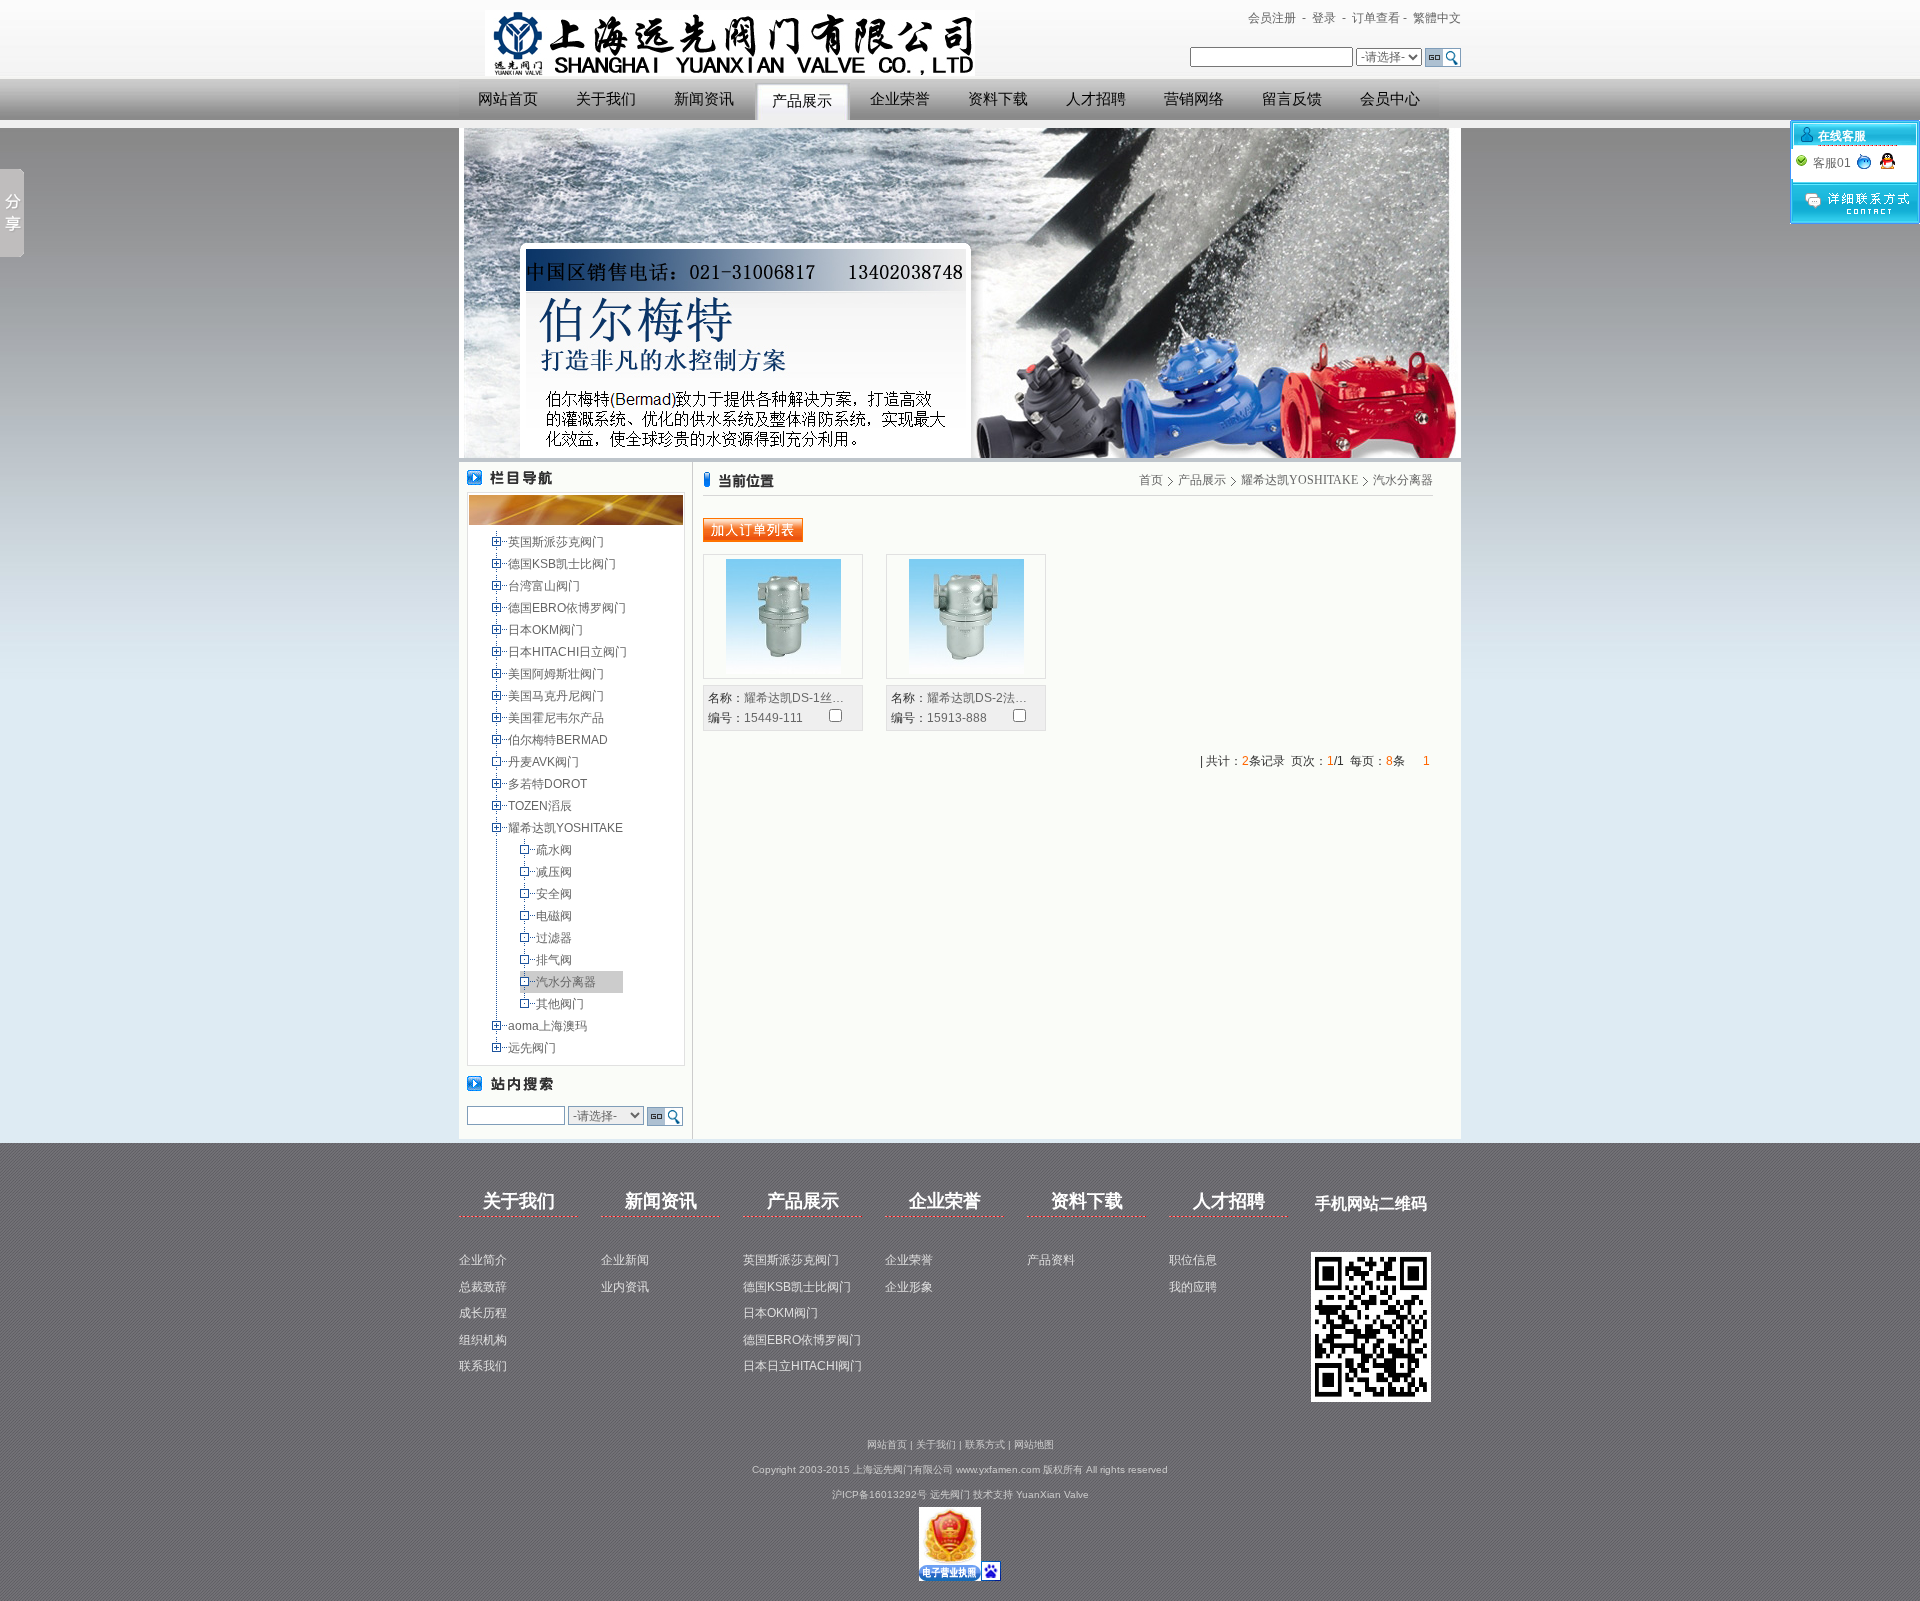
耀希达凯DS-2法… (977, 698)
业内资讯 (625, 1287)
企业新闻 (625, 1260)
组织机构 (483, 1340)
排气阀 (555, 960)
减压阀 (555, 872)
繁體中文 (1437, 18)
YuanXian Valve (1052, 1494)
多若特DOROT (549, 784)
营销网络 (1194, 99)
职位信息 (1193, 1260)
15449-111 (773, 718)
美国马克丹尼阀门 (557, 696)
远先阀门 (533, 1048)
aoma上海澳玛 (549, 1026)
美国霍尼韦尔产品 (557, 718)
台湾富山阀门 (545, 586)
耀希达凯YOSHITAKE (567, 828)
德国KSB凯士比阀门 (563, 564)
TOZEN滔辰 (541, 806)
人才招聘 (1096, 99)
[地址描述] (950, 1577)
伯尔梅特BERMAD (559, 740)
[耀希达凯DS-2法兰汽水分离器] (966, 616)
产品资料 (1051, 1260)
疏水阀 (555, 850)
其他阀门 (561, 1004)
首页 (1151, 480)
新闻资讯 (704, 99)
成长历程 (483, 1313)
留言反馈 (1292, 99)
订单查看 (1376, 18)
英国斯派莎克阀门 (557, 542)
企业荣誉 (900, 99)
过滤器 (555, 938)
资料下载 (998, 99)
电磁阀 (555, 916)
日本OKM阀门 (547, 630)
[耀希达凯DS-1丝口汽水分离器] (783, 616)
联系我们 (483, 1366)
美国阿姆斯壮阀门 (557, 674)
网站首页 (508, 99)
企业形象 (909, 1287)
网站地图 (1034, 1444)
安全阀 (555, 894)
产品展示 (802, 101)
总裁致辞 (483, 1287)
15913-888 (957, 718)
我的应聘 (1193, 1287)
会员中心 (1390, 99)
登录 (1324, 18)
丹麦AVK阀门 (545, 762)
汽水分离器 (567, 982)
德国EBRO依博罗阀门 (568, 608)
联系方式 (985, 1444)
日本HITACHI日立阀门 (569, 652)
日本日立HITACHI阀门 (802, 1366)
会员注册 (1272, 18)
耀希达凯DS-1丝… (794, 698)
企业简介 (483, 1260)
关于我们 (606, 99)
